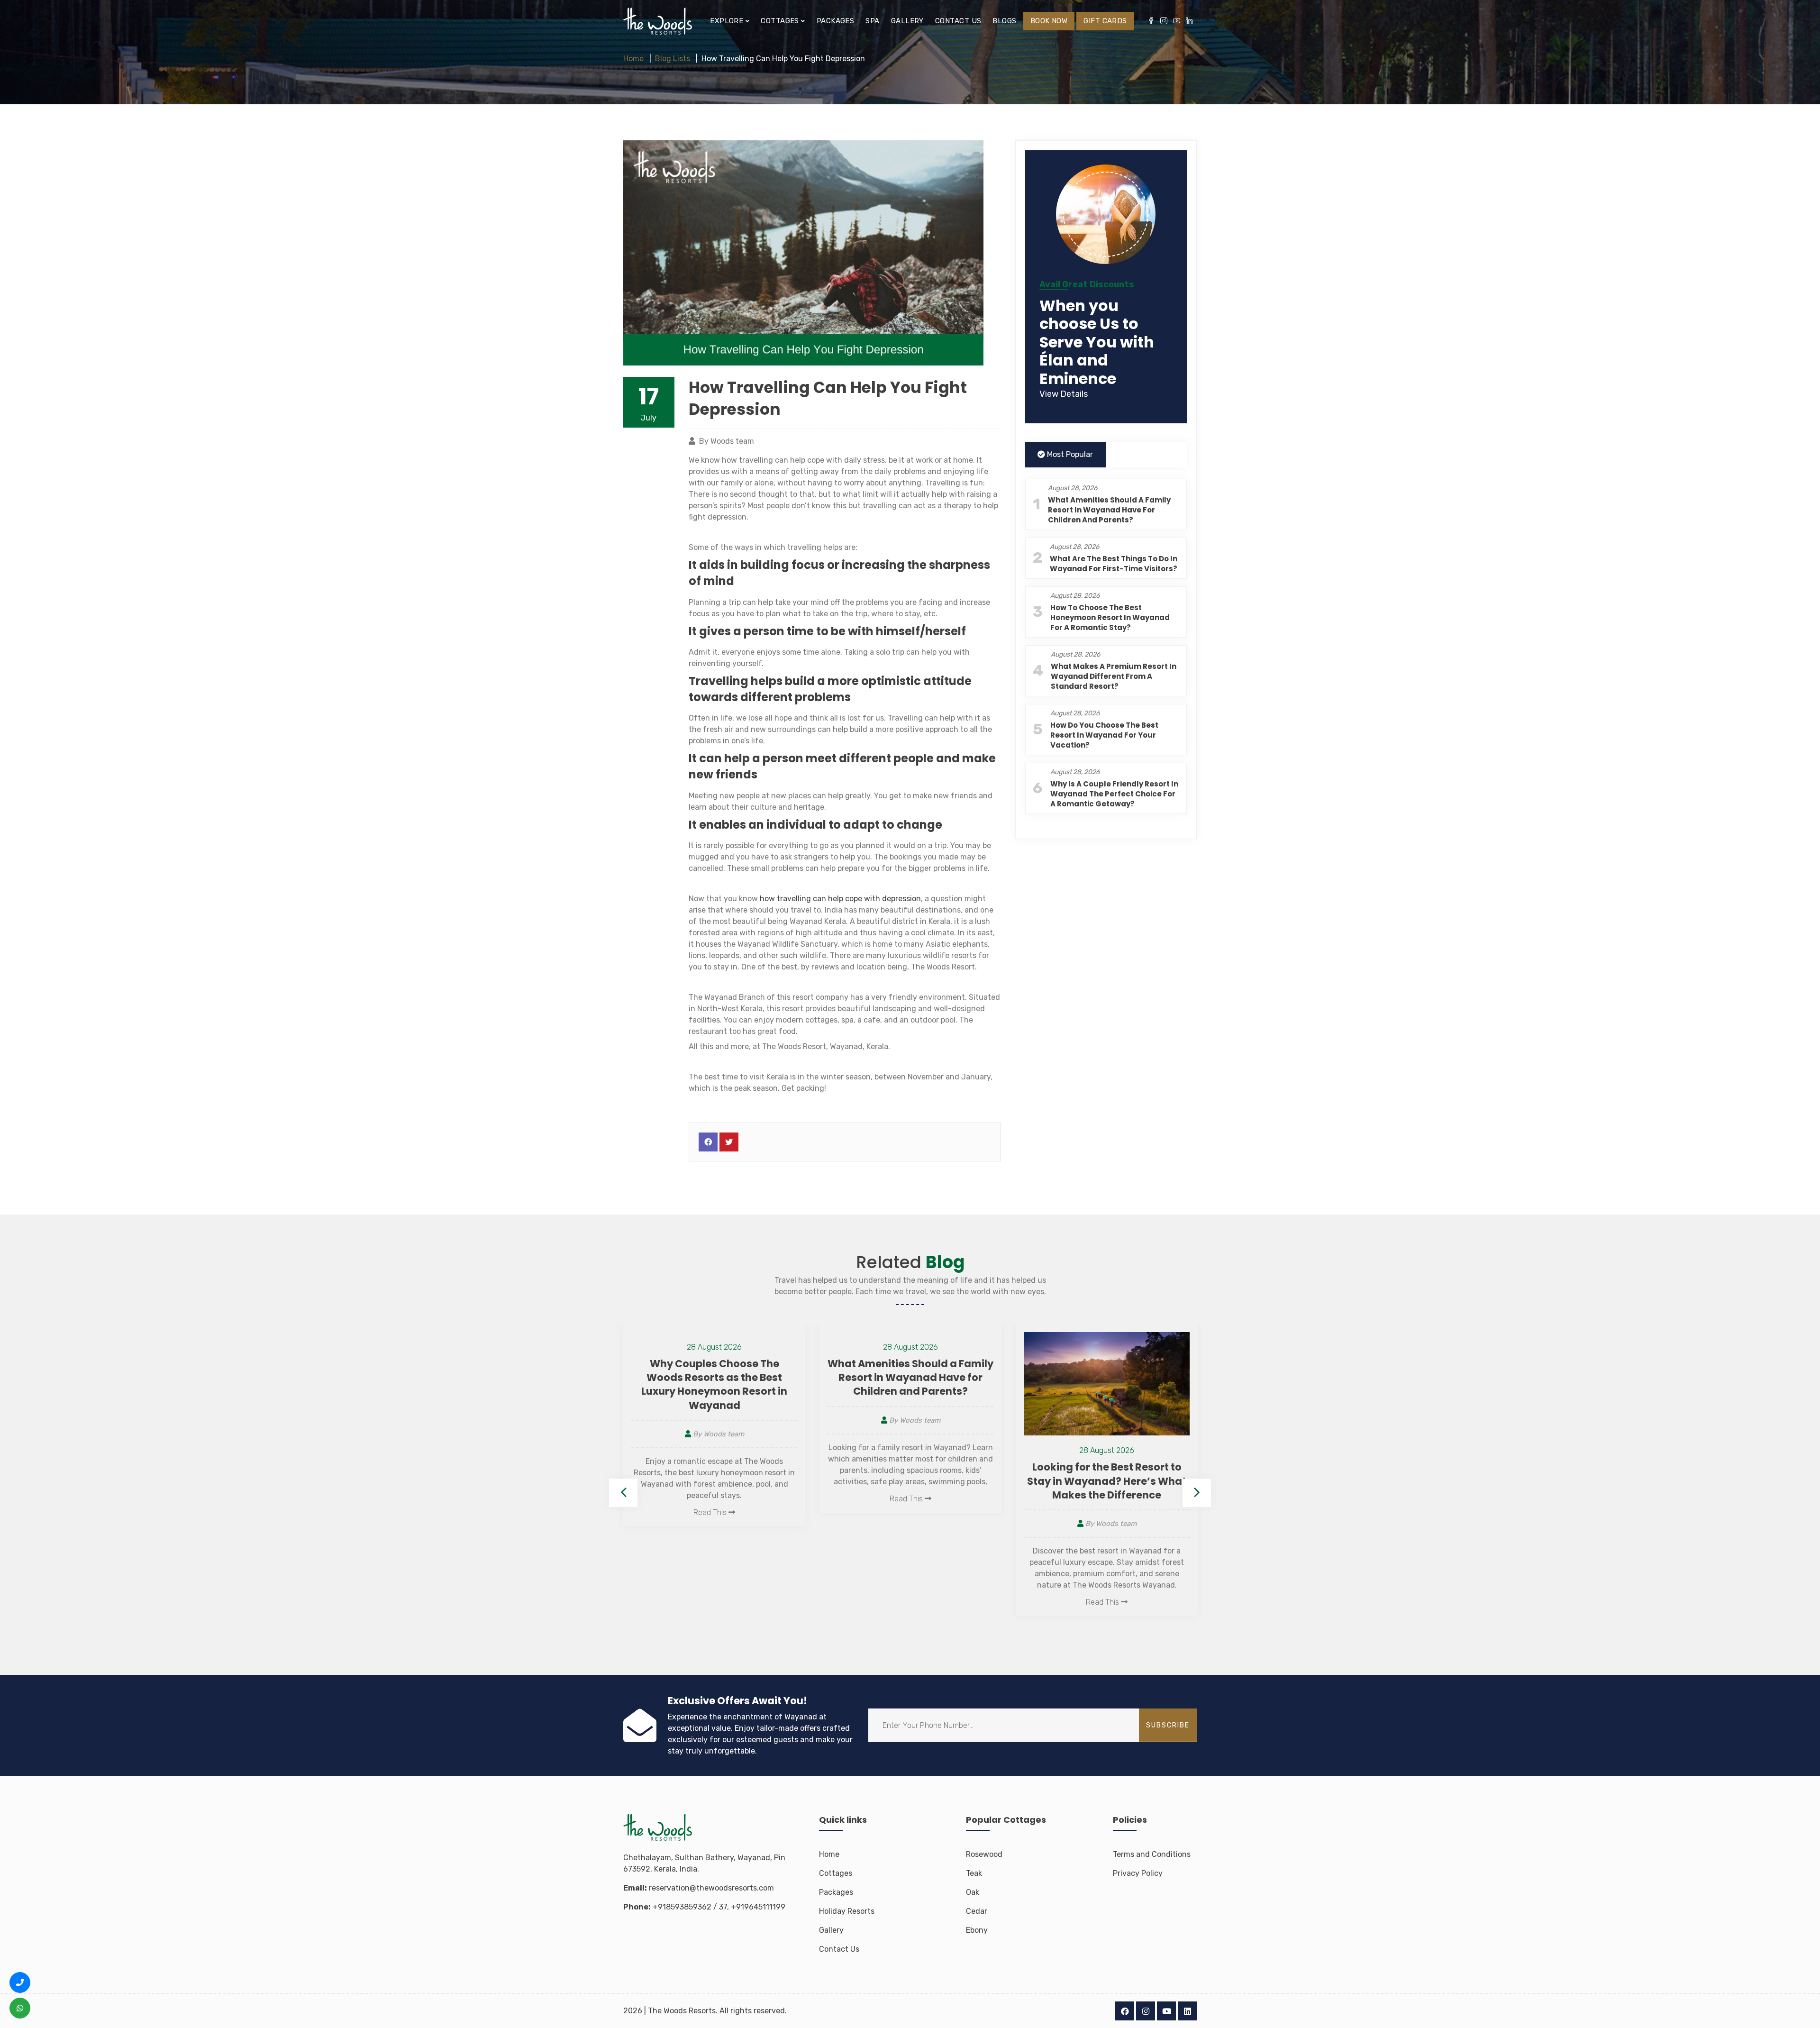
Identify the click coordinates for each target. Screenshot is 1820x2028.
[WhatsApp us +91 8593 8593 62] (20, 2008)
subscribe (1168, 1725)
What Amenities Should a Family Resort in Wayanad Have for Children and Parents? (1109, 510)
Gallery (907, 21)
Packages (836, 21)
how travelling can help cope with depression (840, 899)
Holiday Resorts (847, 1911)
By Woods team (718, 1420)
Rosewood (984, 1854)
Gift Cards (1105, 21)
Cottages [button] (781, 21)
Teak (974, 1873)
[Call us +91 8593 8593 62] (20, 1982)
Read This (711, 1499)
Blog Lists (673, 59)
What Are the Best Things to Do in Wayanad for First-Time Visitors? (1114, 564)
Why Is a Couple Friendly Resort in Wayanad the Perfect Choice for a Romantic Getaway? (1114, 794)
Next (1197, 1493)
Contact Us (839, 1949)
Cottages (836, 1873)
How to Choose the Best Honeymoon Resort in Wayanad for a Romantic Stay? (1110, 617)
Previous (623, 1493)
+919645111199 (758, 1907)
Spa (872, 21)
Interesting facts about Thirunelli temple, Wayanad (1107, 1471)
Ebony (977, 1930)
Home (633, 59)
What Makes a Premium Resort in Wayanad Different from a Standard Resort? (1114, 676)
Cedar (977, 1911)
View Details (1064, 394)
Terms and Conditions (1152, 1854)
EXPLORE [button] (728, 21)
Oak (973, 1892)
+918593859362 (682, 1907)
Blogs (1004, 21)
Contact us (958, 21)
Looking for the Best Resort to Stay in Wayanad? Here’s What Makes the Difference (910, 1481)
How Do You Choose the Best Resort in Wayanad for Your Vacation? (1104, 735)
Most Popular (1069, 454)
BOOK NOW (1049, 21)
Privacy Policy (1138, 1873)
